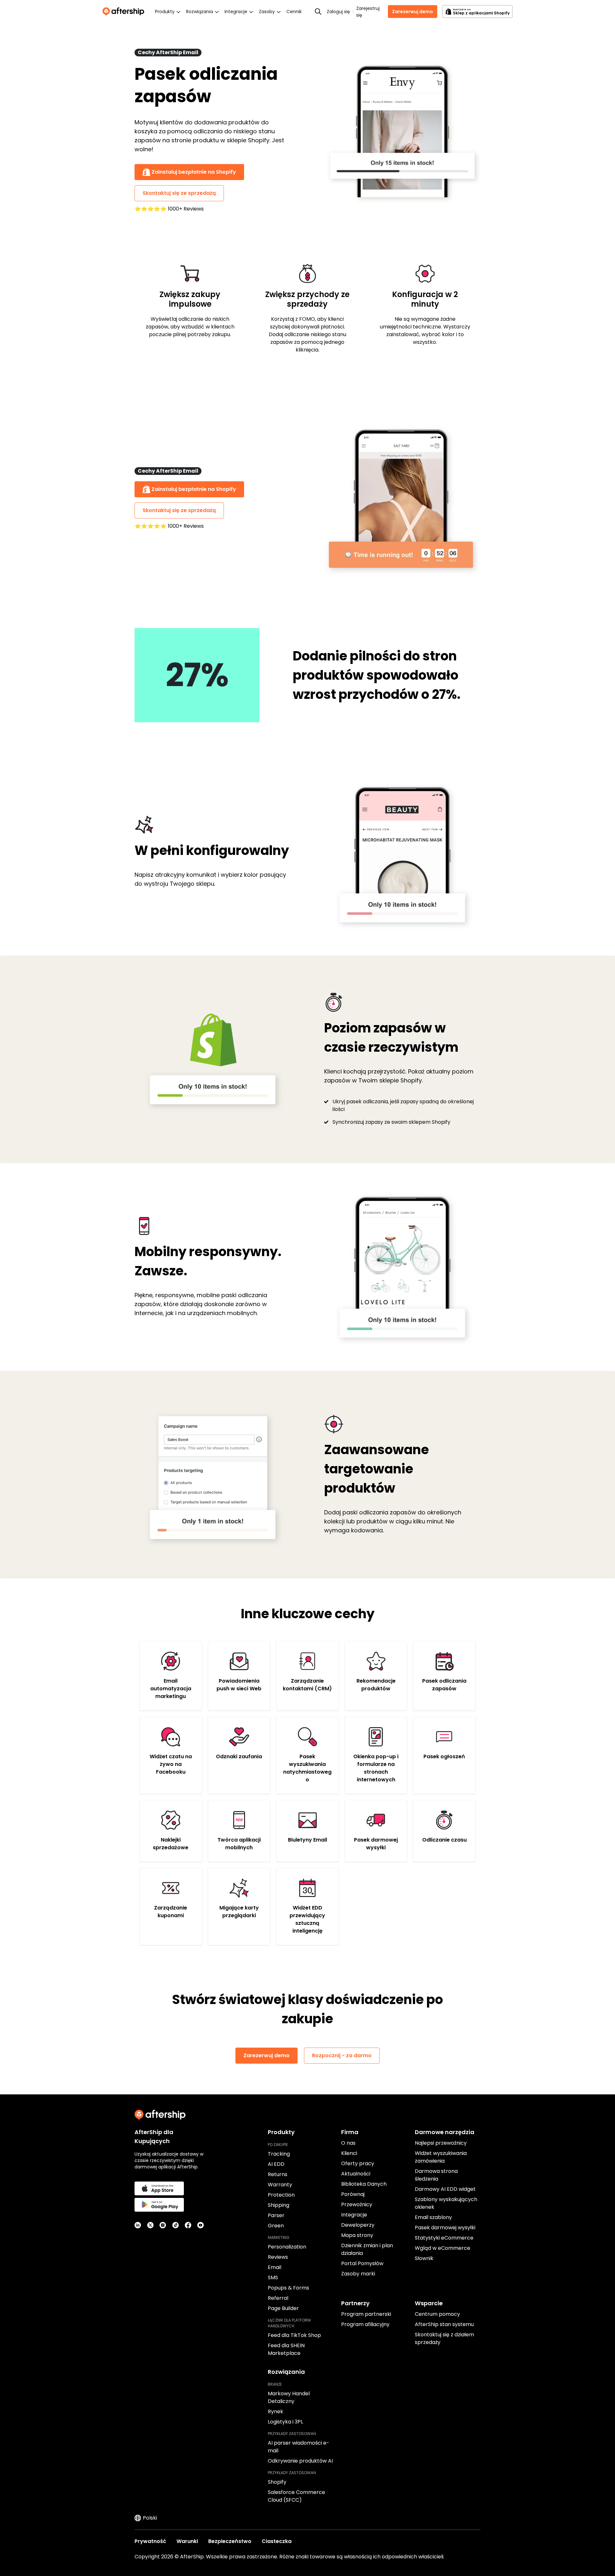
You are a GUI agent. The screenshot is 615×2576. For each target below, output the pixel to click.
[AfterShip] (125, 12)
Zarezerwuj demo (413, 12)
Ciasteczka (277, 2541)
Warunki (187, 2541)
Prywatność (150, 2541)
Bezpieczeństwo (230, 2541)
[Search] (318, 12)
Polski (150, 2518)
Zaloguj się (338, 12)
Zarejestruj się (368, 12)
